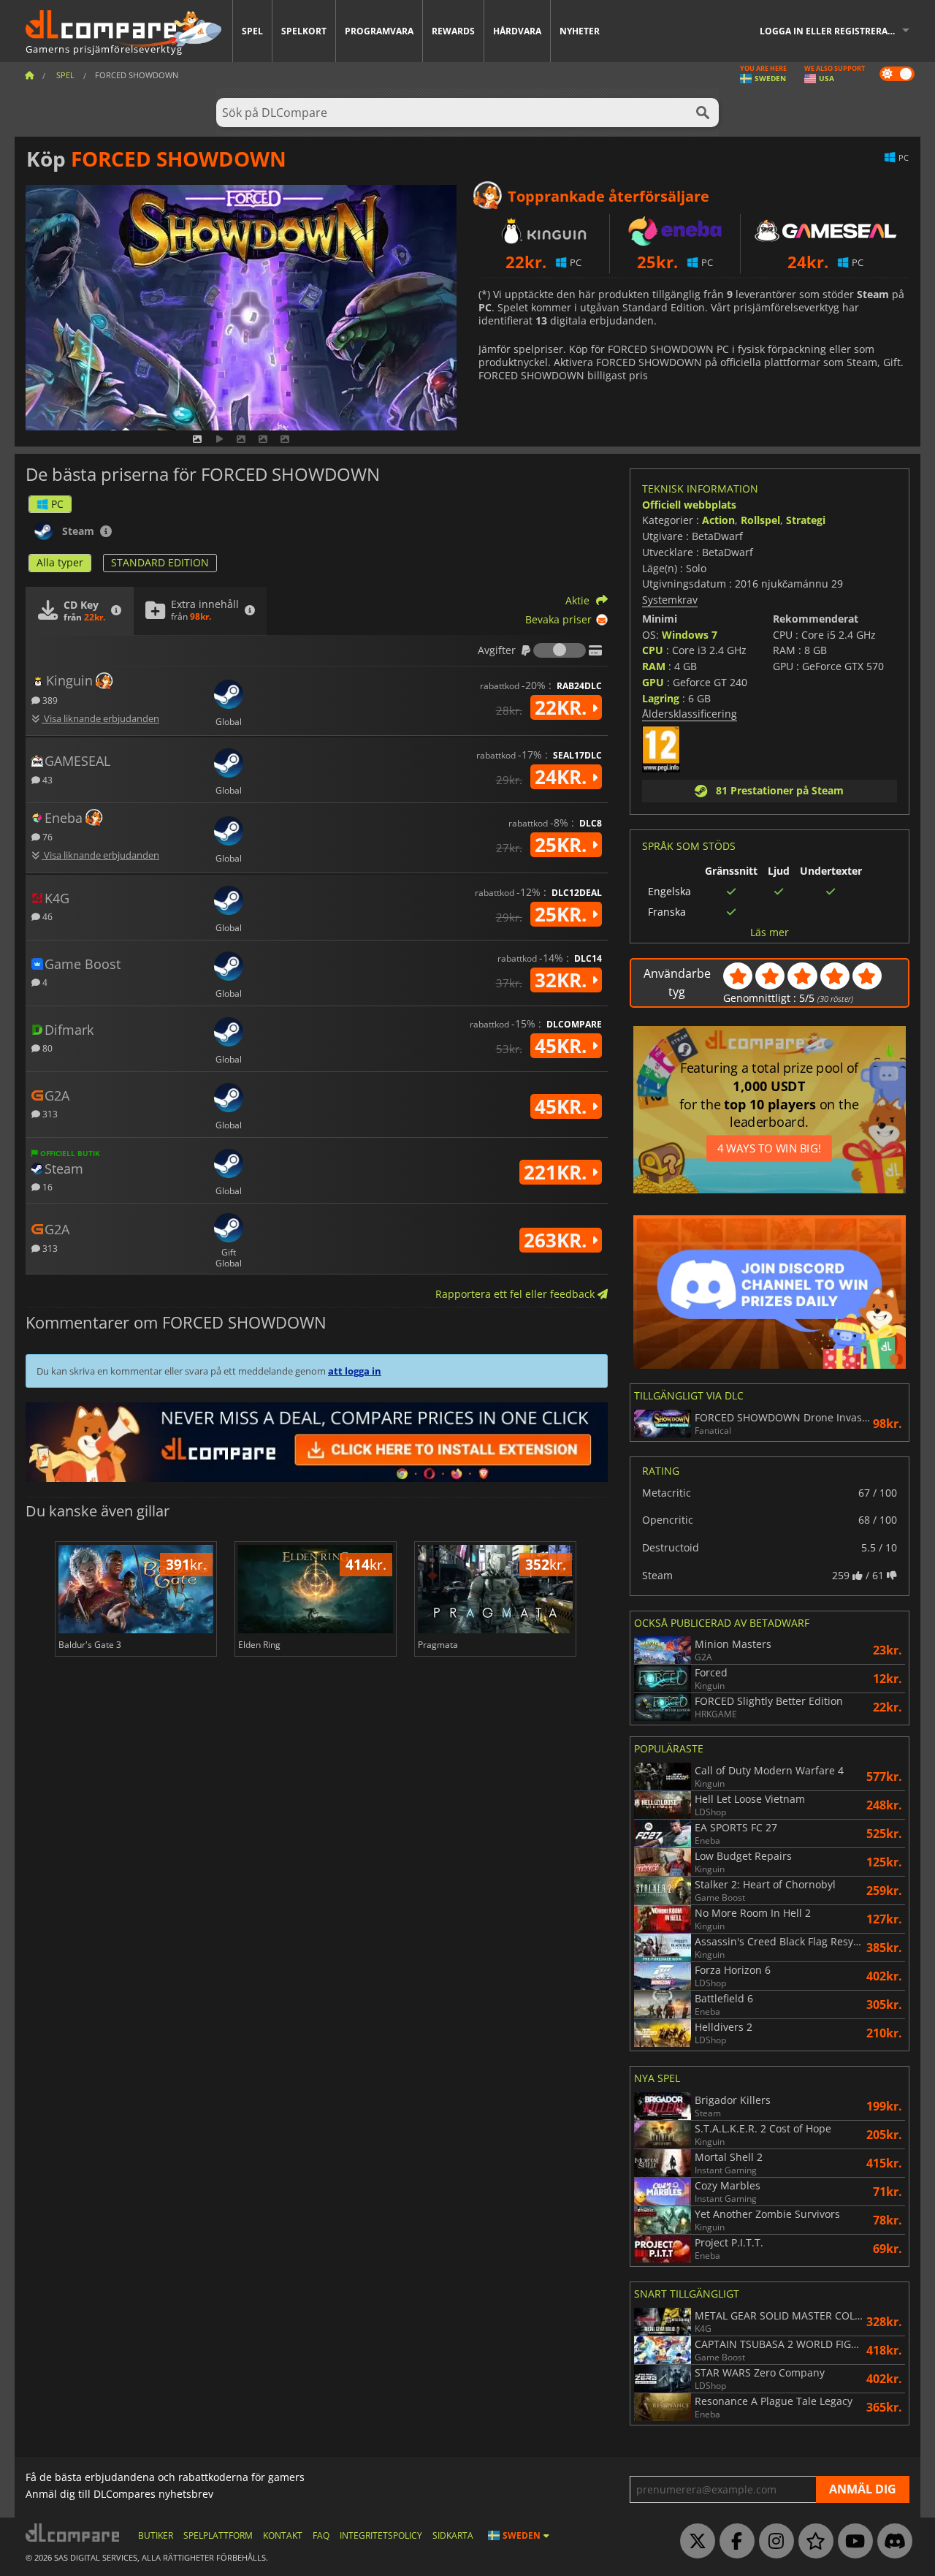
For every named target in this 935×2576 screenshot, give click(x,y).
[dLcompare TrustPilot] (812, 2542)
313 (49, 1113)
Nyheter (580, 31)
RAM (654, 666)
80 (46, 1048)
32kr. (563, 980)
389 (49, 700)
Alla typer (60, 562)
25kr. (563, 845)
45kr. (563, 1046)
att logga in (355, 1371)
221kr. (558, 1172)
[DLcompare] (73, 2533)
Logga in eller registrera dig (833, 31)
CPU (653, 650)
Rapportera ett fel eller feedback (516, 1294)
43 (46, 779)
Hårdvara (517, 31)
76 (46, 836)
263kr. (558, 1240)
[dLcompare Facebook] (733, 2542)
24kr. (563, 777)
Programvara (379, 31)
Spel (252, 31)
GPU (653, 682)
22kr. (563, 707)
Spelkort (304, 31)
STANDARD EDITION (160, 562)
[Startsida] (29, 75)
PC (57, 504)
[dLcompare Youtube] (852, 2542)
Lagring (661, 698)
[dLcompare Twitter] (694, 2542)
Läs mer (770, 932)
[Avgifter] (560, 650)
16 (46, 1186)
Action (718, 520)
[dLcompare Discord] (891, 2542)
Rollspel (760, 520)
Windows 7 (690, 635)
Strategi (806, 520)
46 (46, 916)
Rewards (453, 31)
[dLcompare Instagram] (773, 2542)
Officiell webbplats (689, 505)
